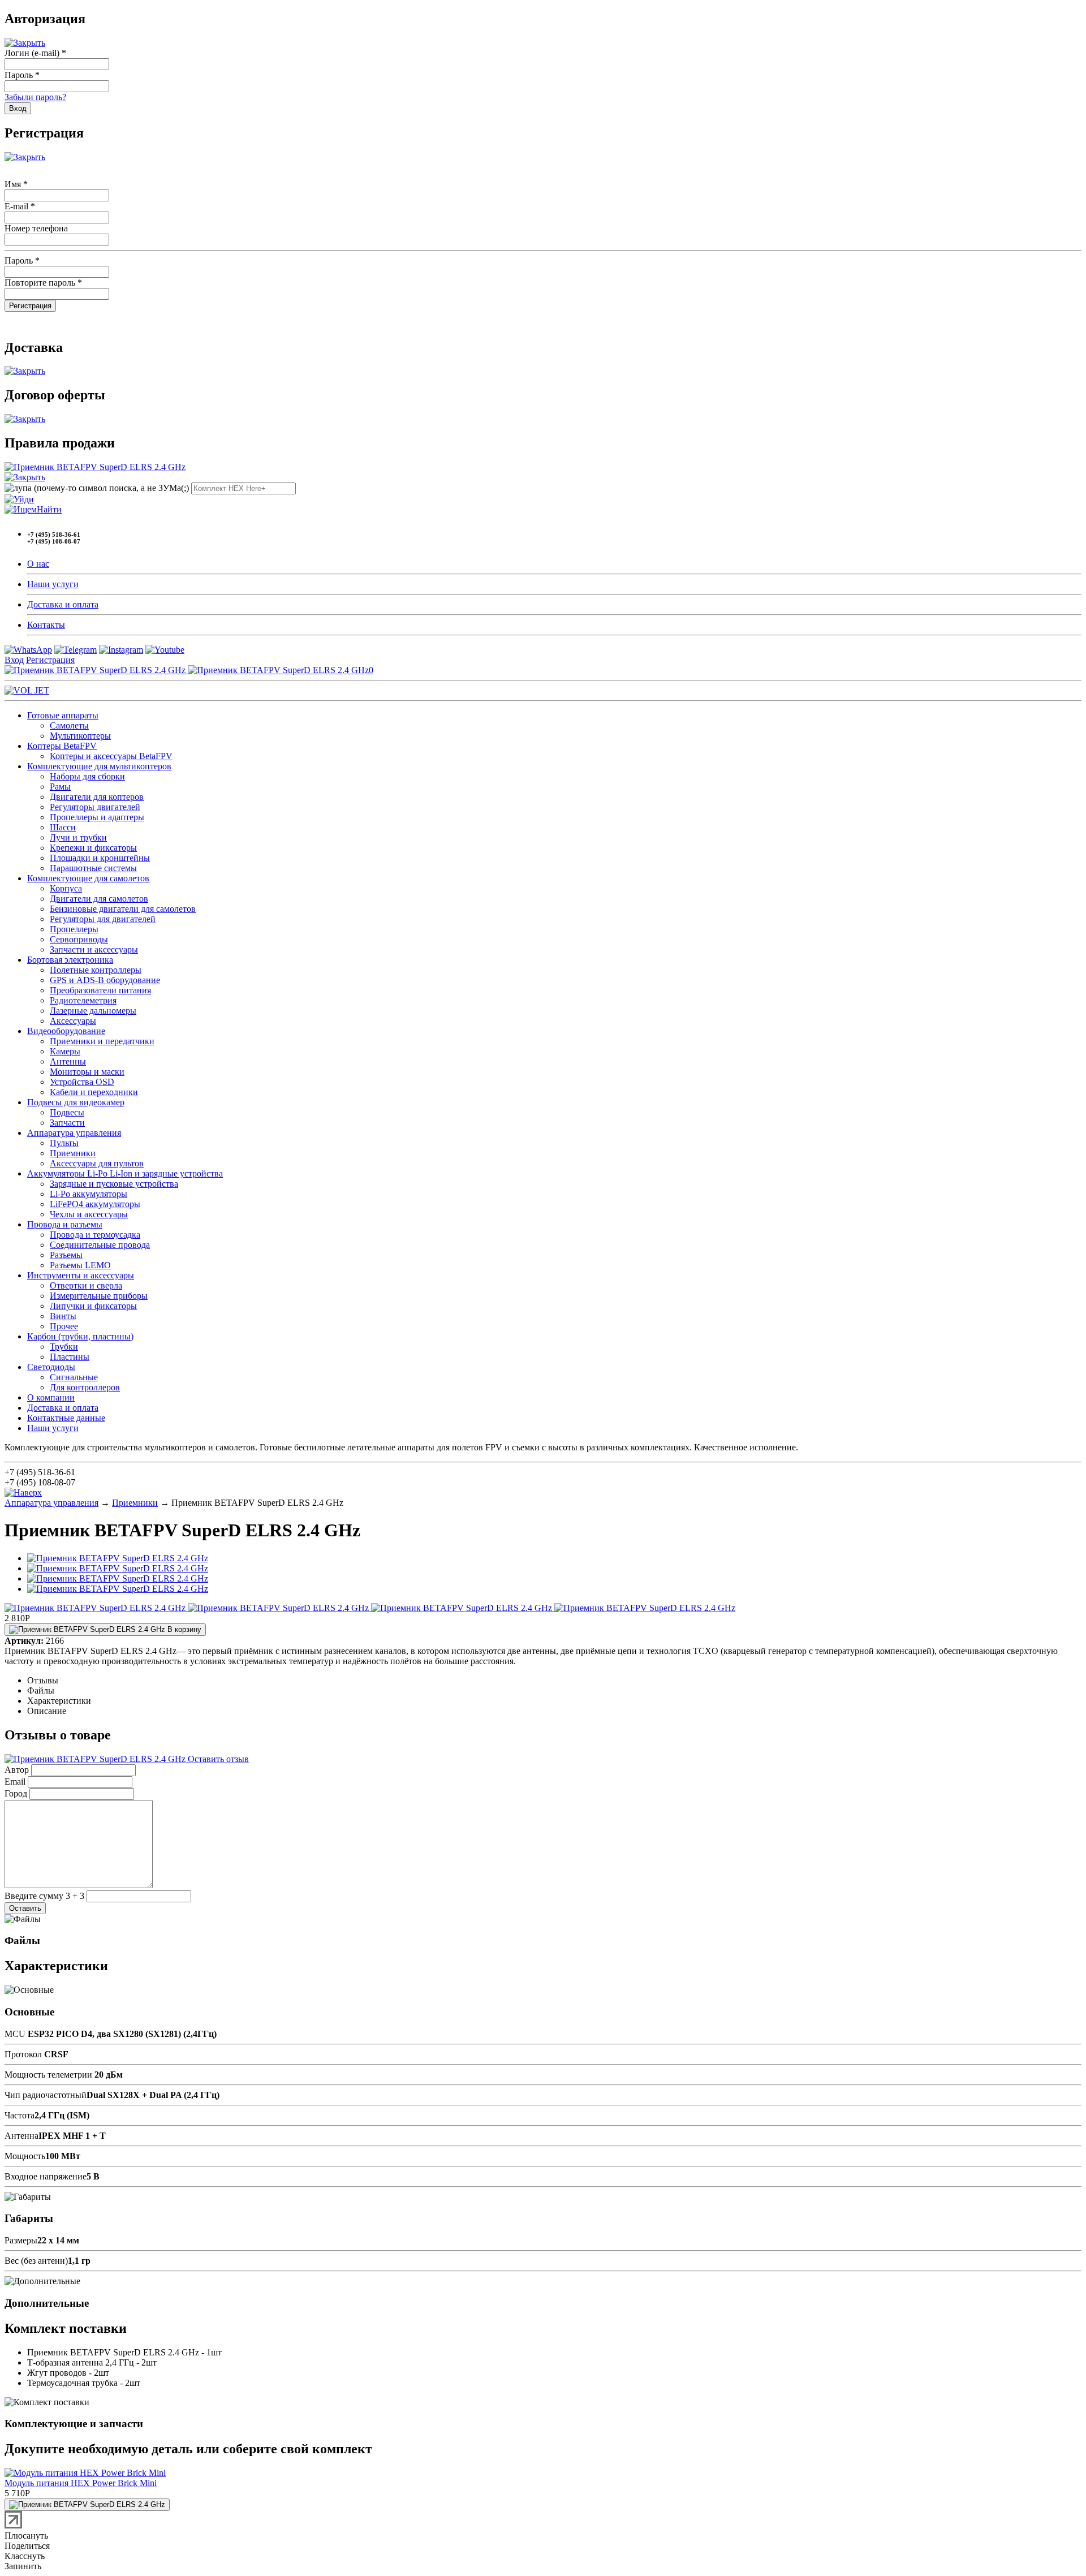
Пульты (64, 1143)
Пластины (70, 1357)
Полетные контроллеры (96, 970)
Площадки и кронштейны (100, 858)
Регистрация (50, 660)
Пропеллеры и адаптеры (97, 817)
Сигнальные (74, 1377)
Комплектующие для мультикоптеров (99, 766)
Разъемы (66, 1255)
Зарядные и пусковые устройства (114, 1184)
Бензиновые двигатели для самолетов (123, 909)
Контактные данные (66, 1418)
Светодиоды (51, 1367)
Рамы (60, 787)
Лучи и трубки (78, 837)
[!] (19, 499)
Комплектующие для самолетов (88, 878)
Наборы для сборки (87, 776)
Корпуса (66, 888)
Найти (49, 509)
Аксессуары (73, 1021)
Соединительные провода (100, 1245)
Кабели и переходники (94, 1092)
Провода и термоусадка (95, 1235)
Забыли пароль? (35, 97)
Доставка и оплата (63, 604)
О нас (38, 564)
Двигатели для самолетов (99, 899)
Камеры (65, 1051)
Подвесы (67, 1112)
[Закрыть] (25, 43)
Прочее (64, 1326)
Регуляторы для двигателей (103, 919)
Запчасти (67, 1123)
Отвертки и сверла (86, 1285)
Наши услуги (53, 584)
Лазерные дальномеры (93, 1011)
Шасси (63, 827)
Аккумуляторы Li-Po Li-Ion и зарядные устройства (125, 1173)
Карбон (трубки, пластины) (80, 1336)
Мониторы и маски (87, 1072)
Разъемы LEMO (80, 1265)
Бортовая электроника (70, 960)
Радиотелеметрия (83, 1000)
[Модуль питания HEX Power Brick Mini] (85, 2473)
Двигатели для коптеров (97, 797)
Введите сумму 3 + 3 (44, 1896)
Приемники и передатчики (102, 1041)
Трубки (64, 1347)
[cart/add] (87, 2505)
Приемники (73, 1153)
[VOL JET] (27, 690)
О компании (51, 1397)
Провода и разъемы (65, 1224)
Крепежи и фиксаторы (93, 848)
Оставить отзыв (217, 1759)
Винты (63, 1316)
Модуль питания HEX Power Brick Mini (81, 2483)
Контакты (46, 625)
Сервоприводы (79, 939)
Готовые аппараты (63, 715)
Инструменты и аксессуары (81, 1275)
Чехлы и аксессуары (89, 1214)
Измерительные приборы (99, 1296)
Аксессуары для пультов (97, 1163)
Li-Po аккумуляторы (89, 1194)
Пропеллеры (74, 929)
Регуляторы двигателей (95, 807)
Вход (14, 660)
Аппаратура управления (74, 1133)
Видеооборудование (66, 1031)
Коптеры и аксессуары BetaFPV (111, 756)
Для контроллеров (85, 1387)
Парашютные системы (93, 868)
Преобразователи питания (100, 990)
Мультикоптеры (80, 736)
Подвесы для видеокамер (76, 1102)
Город (16, 1793)
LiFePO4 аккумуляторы (95, 1204)
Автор (17, 1770)
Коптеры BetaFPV (62, 746)
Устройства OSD (82, 1082)
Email (15, 1782)
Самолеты (69, 725)
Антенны (68, 1061)
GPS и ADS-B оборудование (105, 980)
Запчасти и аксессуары (94, 949)
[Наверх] (23, 1492)
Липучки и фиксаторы (93, 1306)
